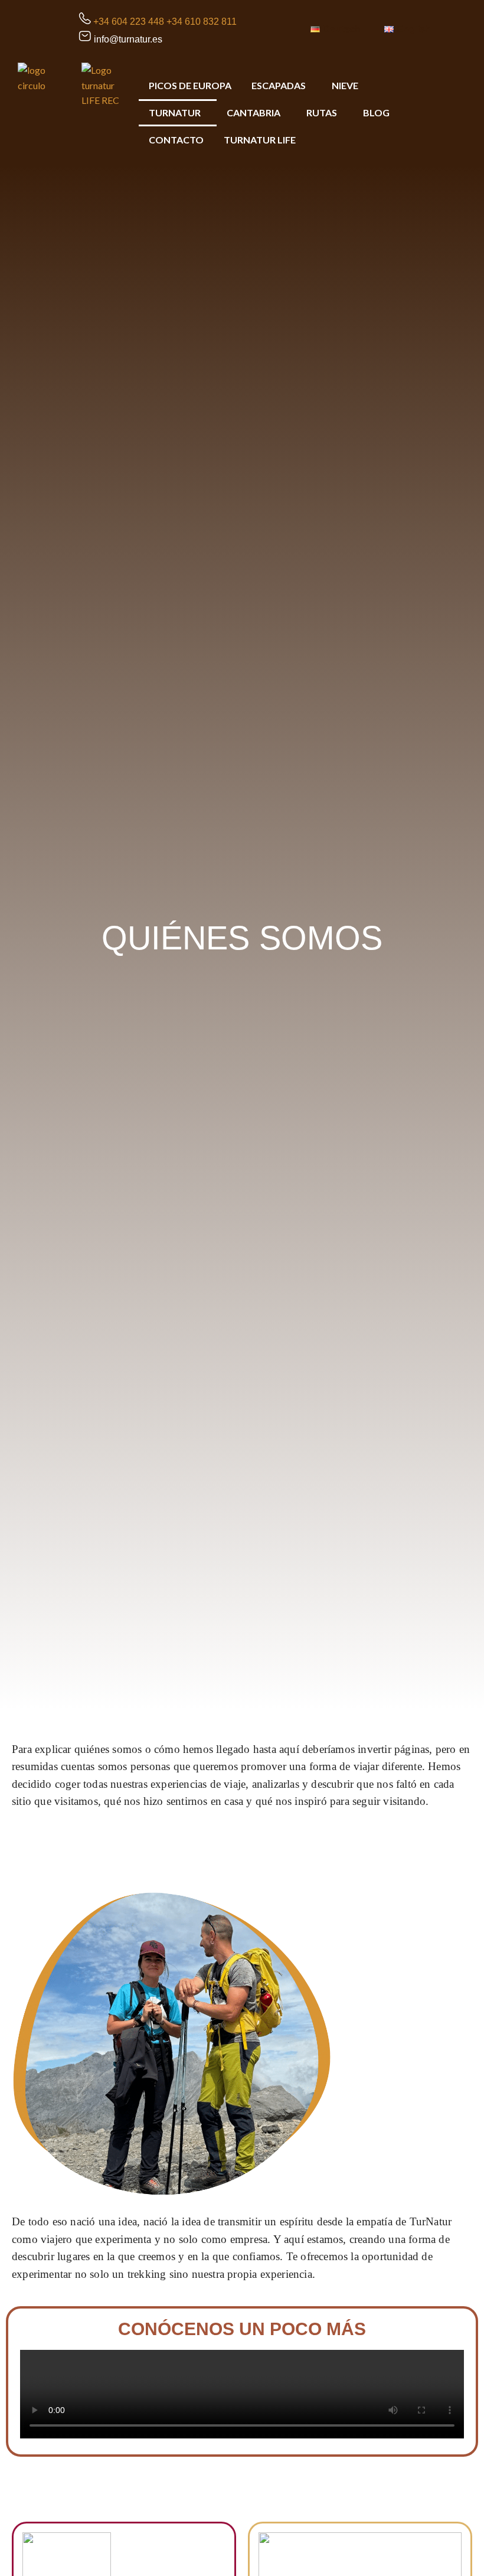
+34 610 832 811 (202, 22)
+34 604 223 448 (129, 22)
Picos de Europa (190, 85)
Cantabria (254, 112)
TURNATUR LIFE (260, 140)
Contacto (176, 140)
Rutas (322, 112)
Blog (376, 112)
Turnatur (175, 112)
